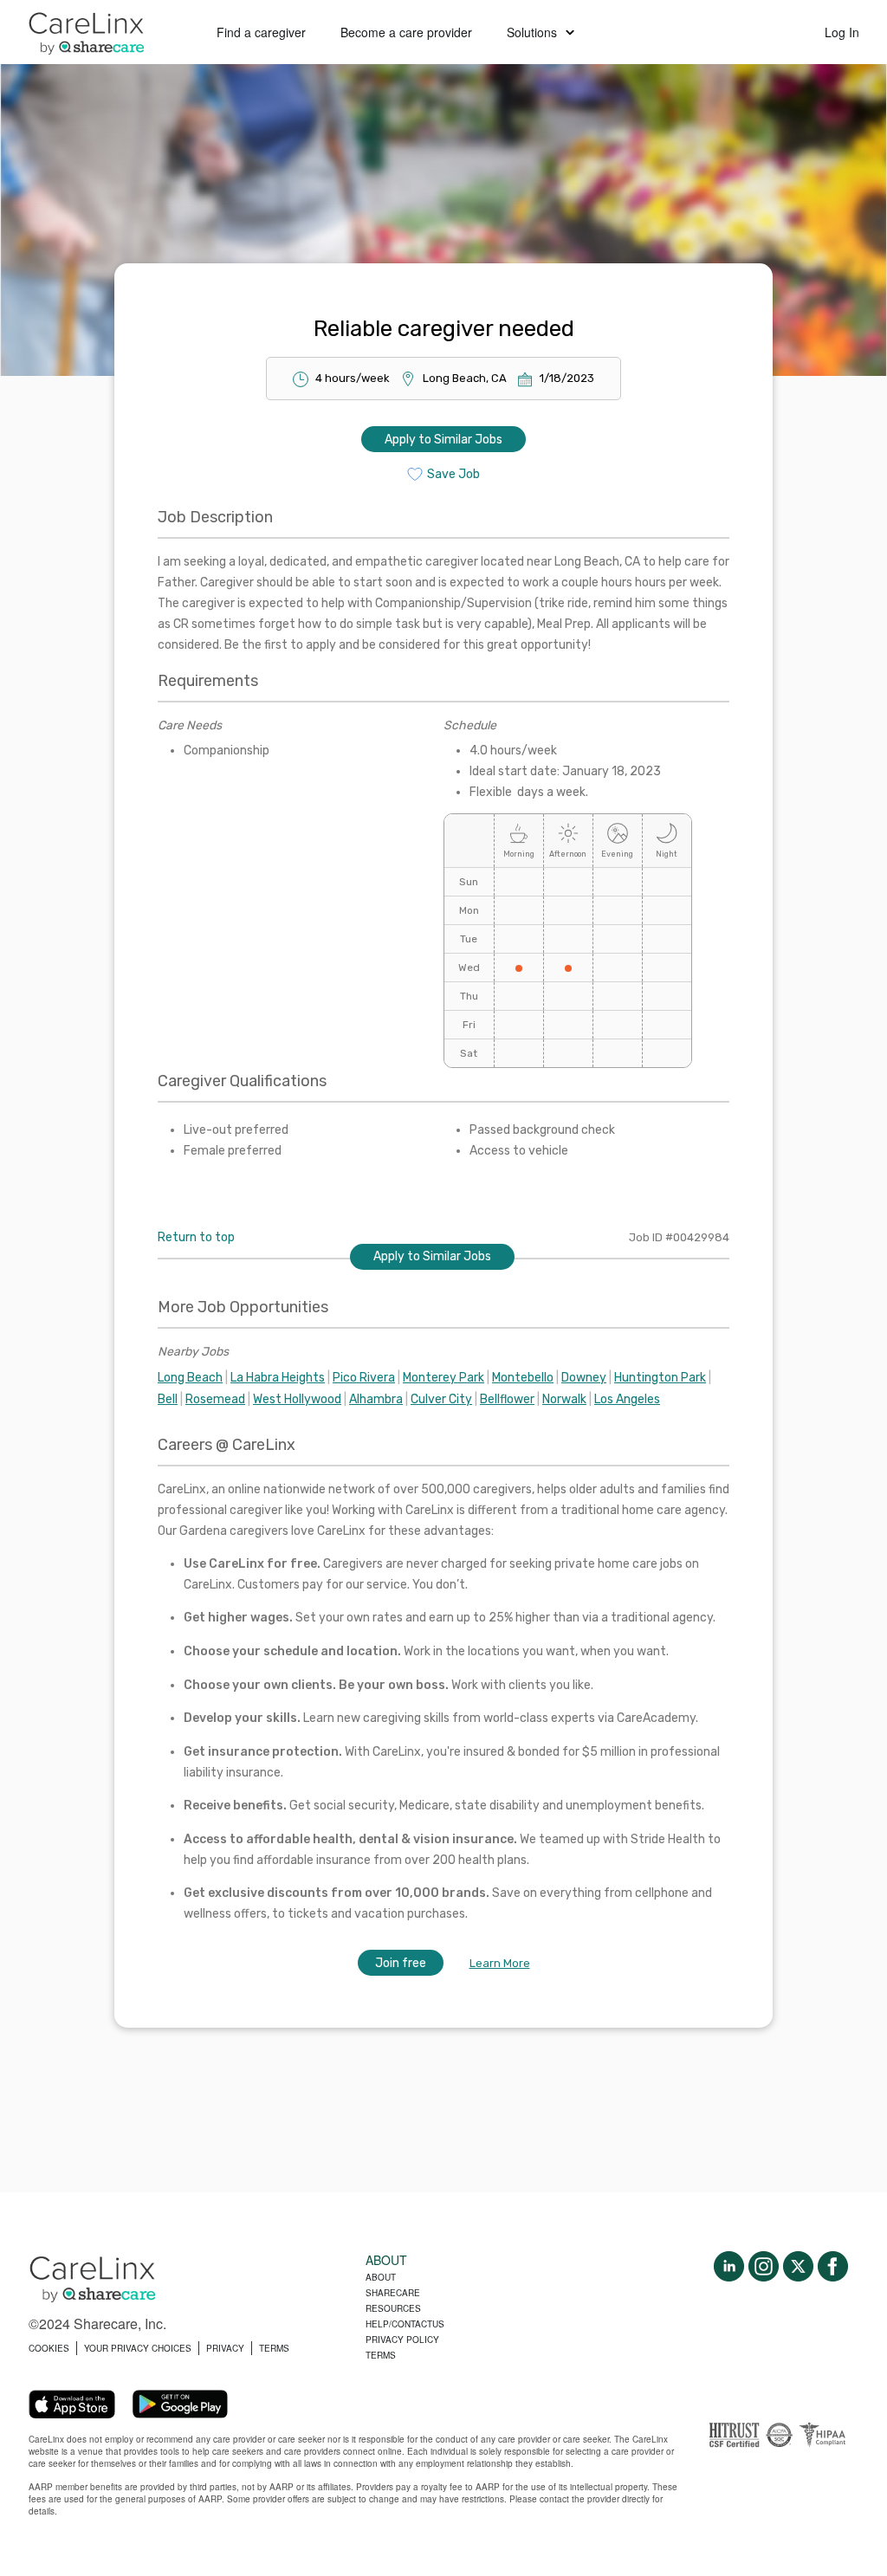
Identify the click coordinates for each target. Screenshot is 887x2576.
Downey (584, 1378)
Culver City (441, 1399)
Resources (393, 2308)
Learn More (500, 1963)
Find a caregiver (261, 32)
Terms (381, 2355)
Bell (168, 1399)
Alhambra (376, 1399)
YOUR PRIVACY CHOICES (138, 2348)
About (381, 2277)
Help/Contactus (405, 2324)
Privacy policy (402, 2340)
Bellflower (507, 1399)
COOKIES (49, 2348)
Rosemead (215, 1399)
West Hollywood (297, 1399)
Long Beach (190, 1378)
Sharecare (393, 2293)
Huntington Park (660, 1378)
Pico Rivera (364, 1378)
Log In (842, 32)
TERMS (274, 2348)
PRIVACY (225, 2348)
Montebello (523, 1378)
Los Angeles (627, 1399)
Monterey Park (443, 1378)
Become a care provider (406, 32)
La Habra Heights (278, 1378)
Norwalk (564, 1399)
